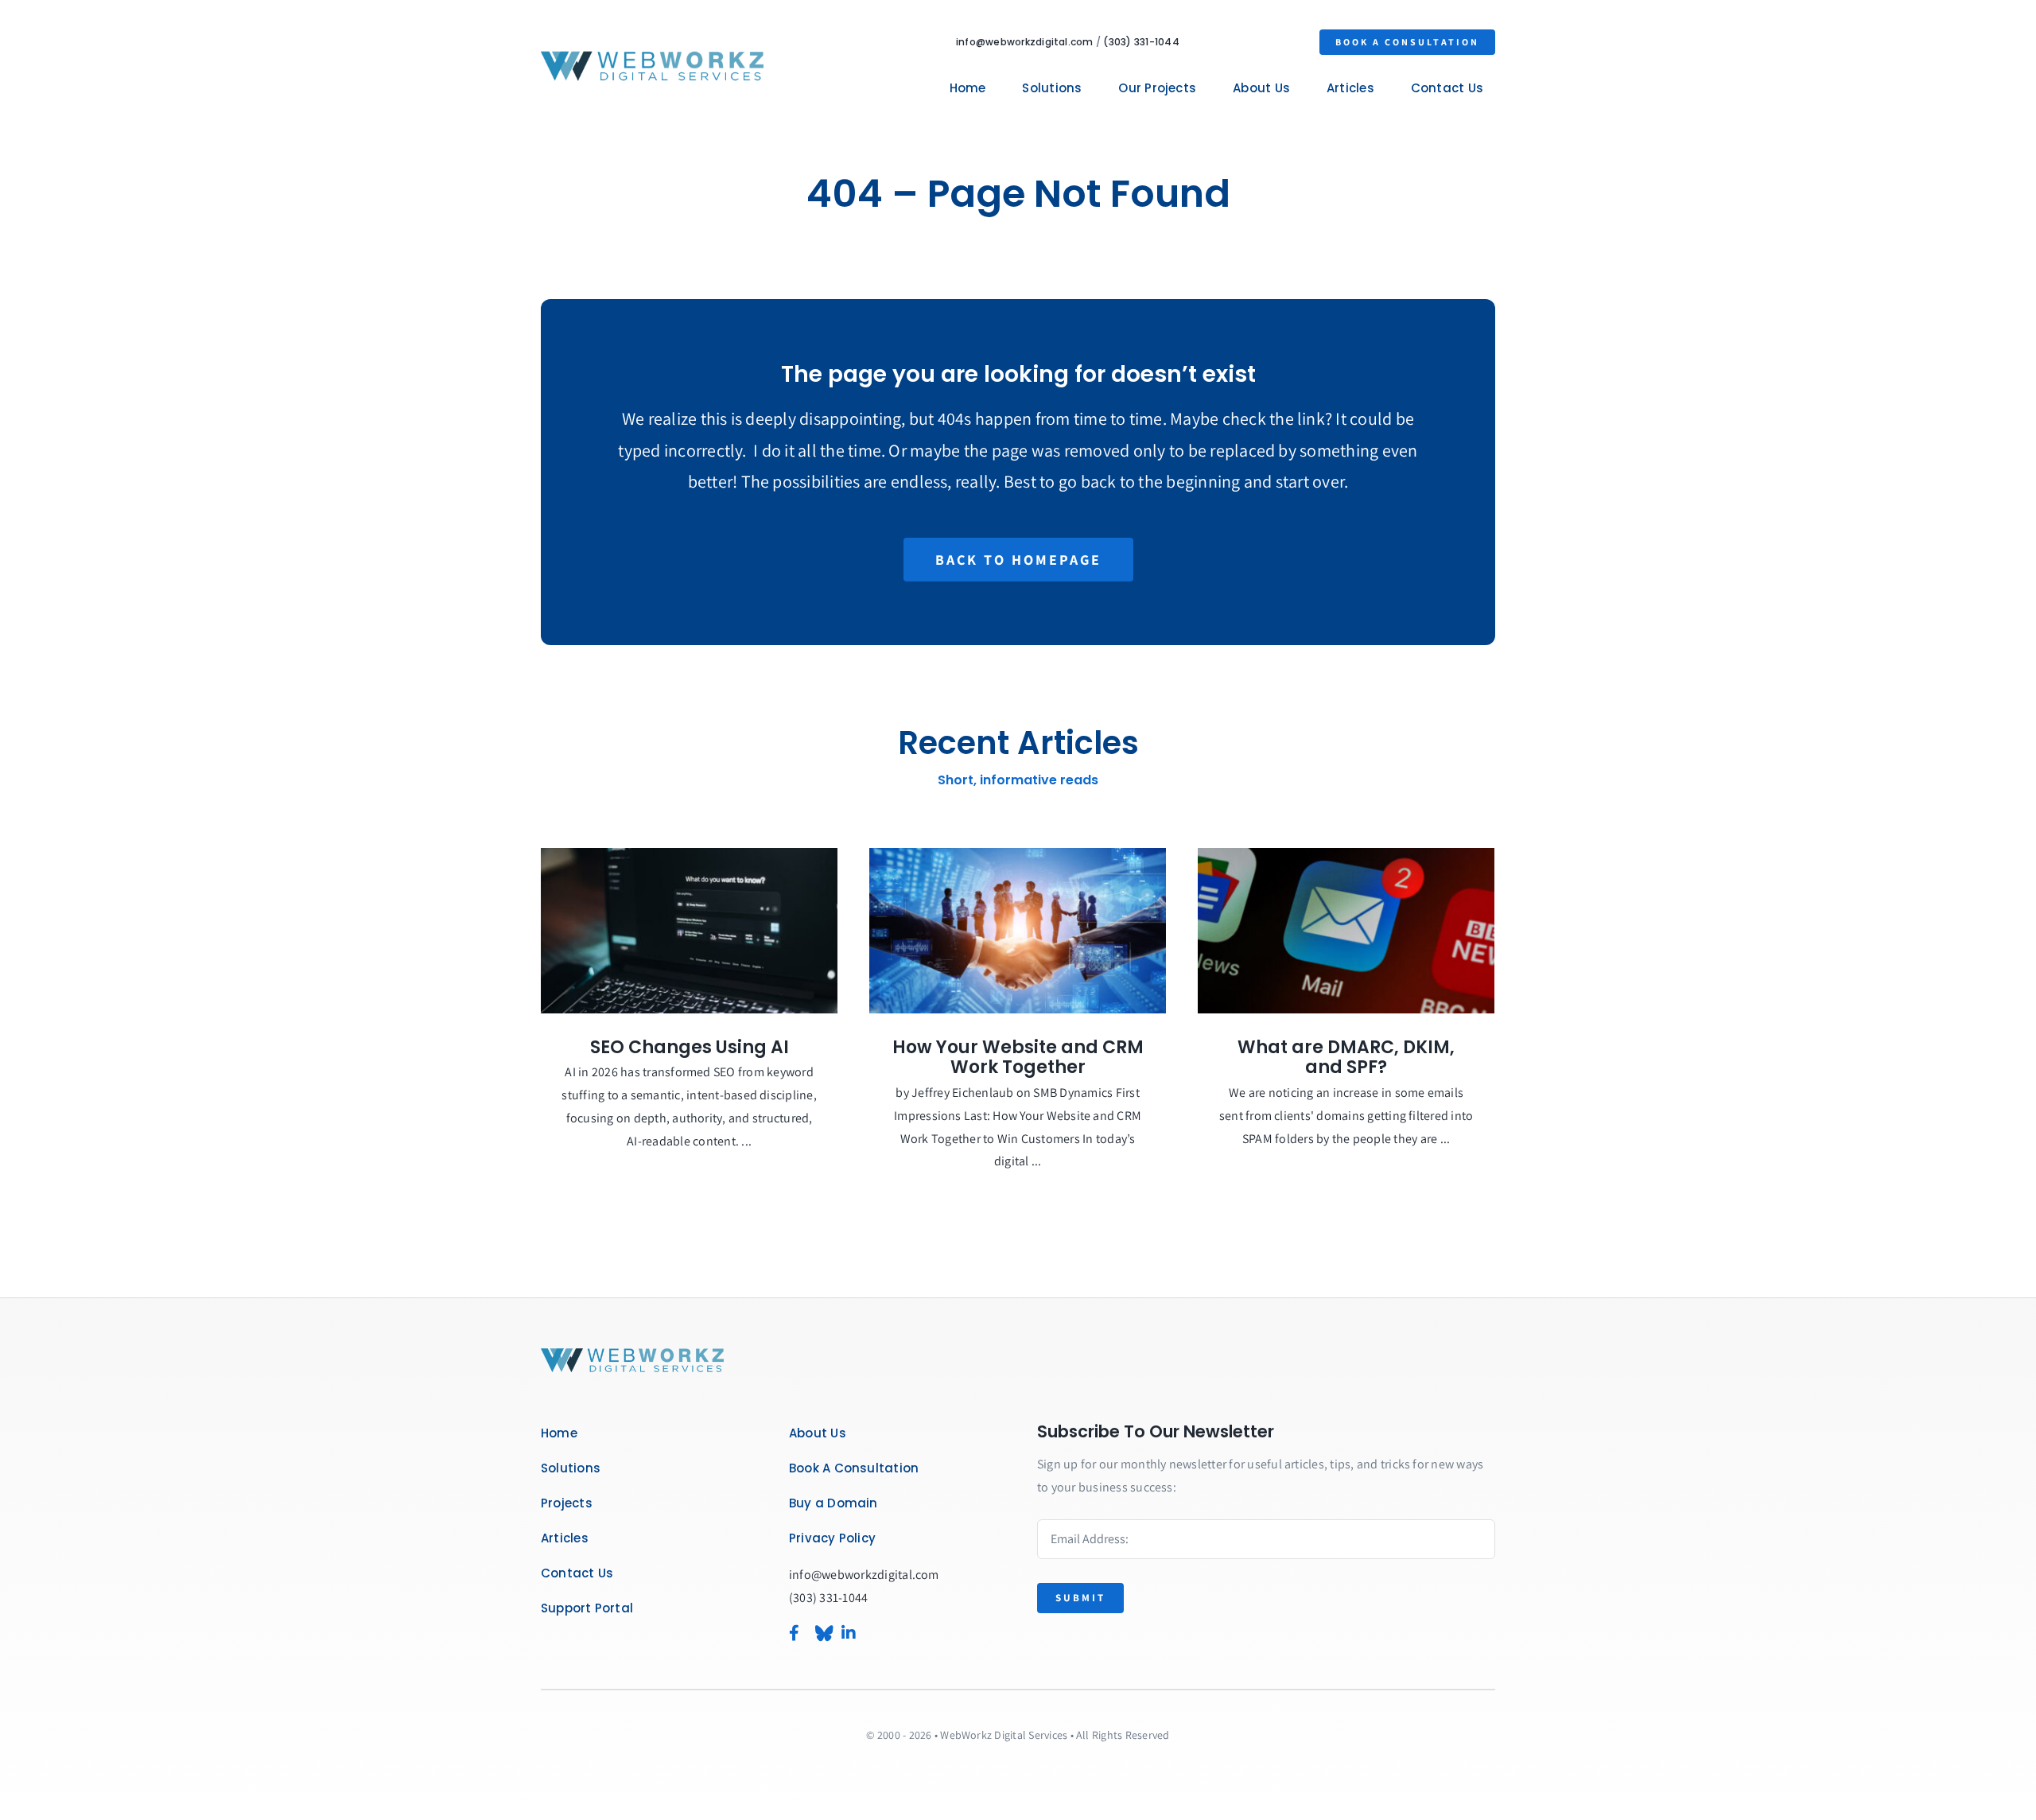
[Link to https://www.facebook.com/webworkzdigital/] (794, 1633)
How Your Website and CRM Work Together (1018, 1058)
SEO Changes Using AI (690, 1047)
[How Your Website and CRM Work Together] (1018, 931)
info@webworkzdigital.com (1025, 42)
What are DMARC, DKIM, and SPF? (1346, 1058)
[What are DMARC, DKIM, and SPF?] (1346, 931)
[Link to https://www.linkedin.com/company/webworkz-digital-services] (870, 1633)
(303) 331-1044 (1141, 42)
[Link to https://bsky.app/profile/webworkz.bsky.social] (820, 1633)
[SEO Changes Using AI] (689, 931)
